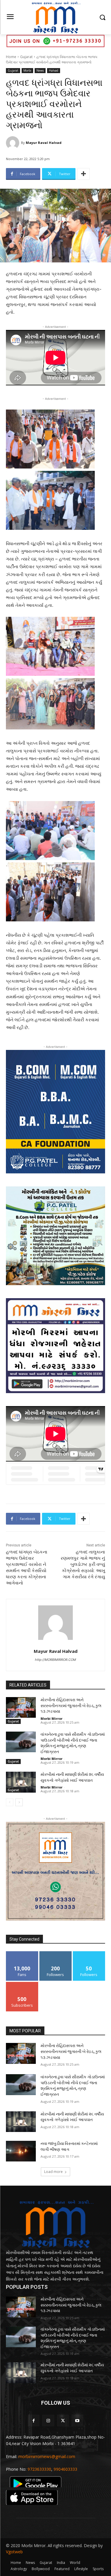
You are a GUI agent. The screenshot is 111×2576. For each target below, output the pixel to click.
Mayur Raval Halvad (44, 143)
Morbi (27, 70)
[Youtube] (77, 2420)
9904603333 (65, 2469)
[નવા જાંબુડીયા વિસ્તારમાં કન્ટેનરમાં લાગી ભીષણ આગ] (21, 2151)
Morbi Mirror (52, 1718)
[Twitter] (63, 2420)
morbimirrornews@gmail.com (47, 2456)
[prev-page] (10, 1802)
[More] (83, 174)
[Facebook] (34, 2420)
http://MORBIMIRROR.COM (55, 1660)
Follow (55, 1953)
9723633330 (39, 2469)
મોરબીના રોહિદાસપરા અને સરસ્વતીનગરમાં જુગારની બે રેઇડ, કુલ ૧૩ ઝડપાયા (71, 1705)
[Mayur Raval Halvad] (13, 143)
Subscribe (22, 1984)
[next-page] (19, 1802)
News (40, 70)
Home (11, 57)
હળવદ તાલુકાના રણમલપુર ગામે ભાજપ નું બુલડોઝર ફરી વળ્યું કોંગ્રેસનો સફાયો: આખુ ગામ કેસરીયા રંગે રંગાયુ (83, 1564)
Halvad (54, 70)
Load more (53, 2172)
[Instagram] (48, 2420)
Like (22, 1953)
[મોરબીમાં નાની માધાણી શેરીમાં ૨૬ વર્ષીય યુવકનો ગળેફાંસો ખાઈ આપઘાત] (21, 1782)
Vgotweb (14, 2552)
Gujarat (26, 57)
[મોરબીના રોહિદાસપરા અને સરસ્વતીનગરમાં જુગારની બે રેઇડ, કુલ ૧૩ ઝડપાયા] (21, 1707)
